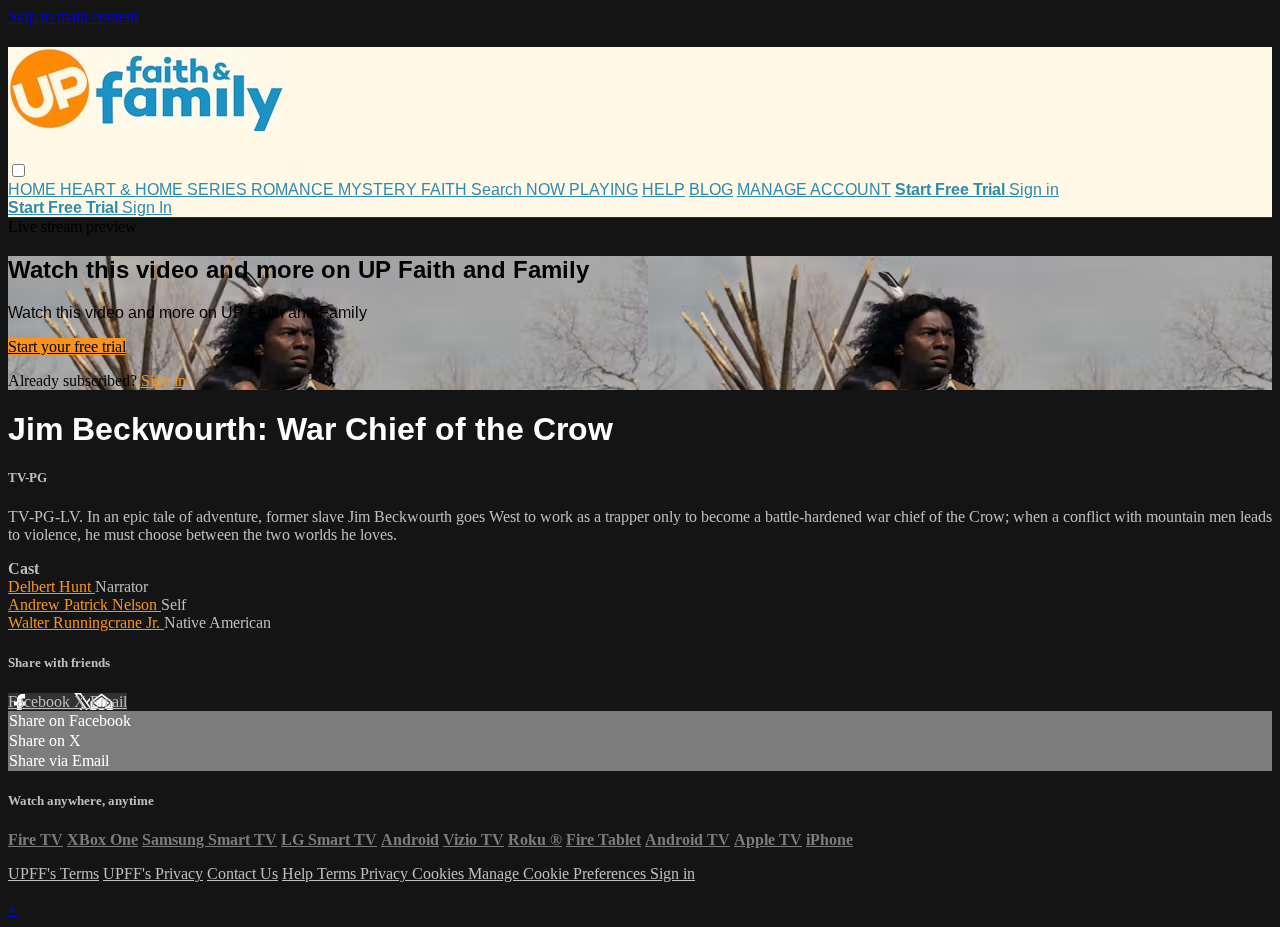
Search (498, 189)
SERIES (219, 189)
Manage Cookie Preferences (559, 873)
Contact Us (242, 873)
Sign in (1034, 189)
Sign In (147, 207)
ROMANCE (294, 189)
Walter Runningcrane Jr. (86, 622)
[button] (18, 170)
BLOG (711, 189)
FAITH (446, 189)
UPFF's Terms (53, 873)
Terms (338, 873)
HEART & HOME (123, 189)
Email (108, 701)
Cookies (440, 873)
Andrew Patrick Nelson (84, 604)
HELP (663, 189)
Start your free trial (67, 346)
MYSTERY (379, 189)
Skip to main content (73, 16)
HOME (34, 189)
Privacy (386, 873)
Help (299, 873)
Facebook (41, 701)
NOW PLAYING (582, 189)
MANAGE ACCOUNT (814, 189)
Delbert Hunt (51, 586)
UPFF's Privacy (153, 873)
